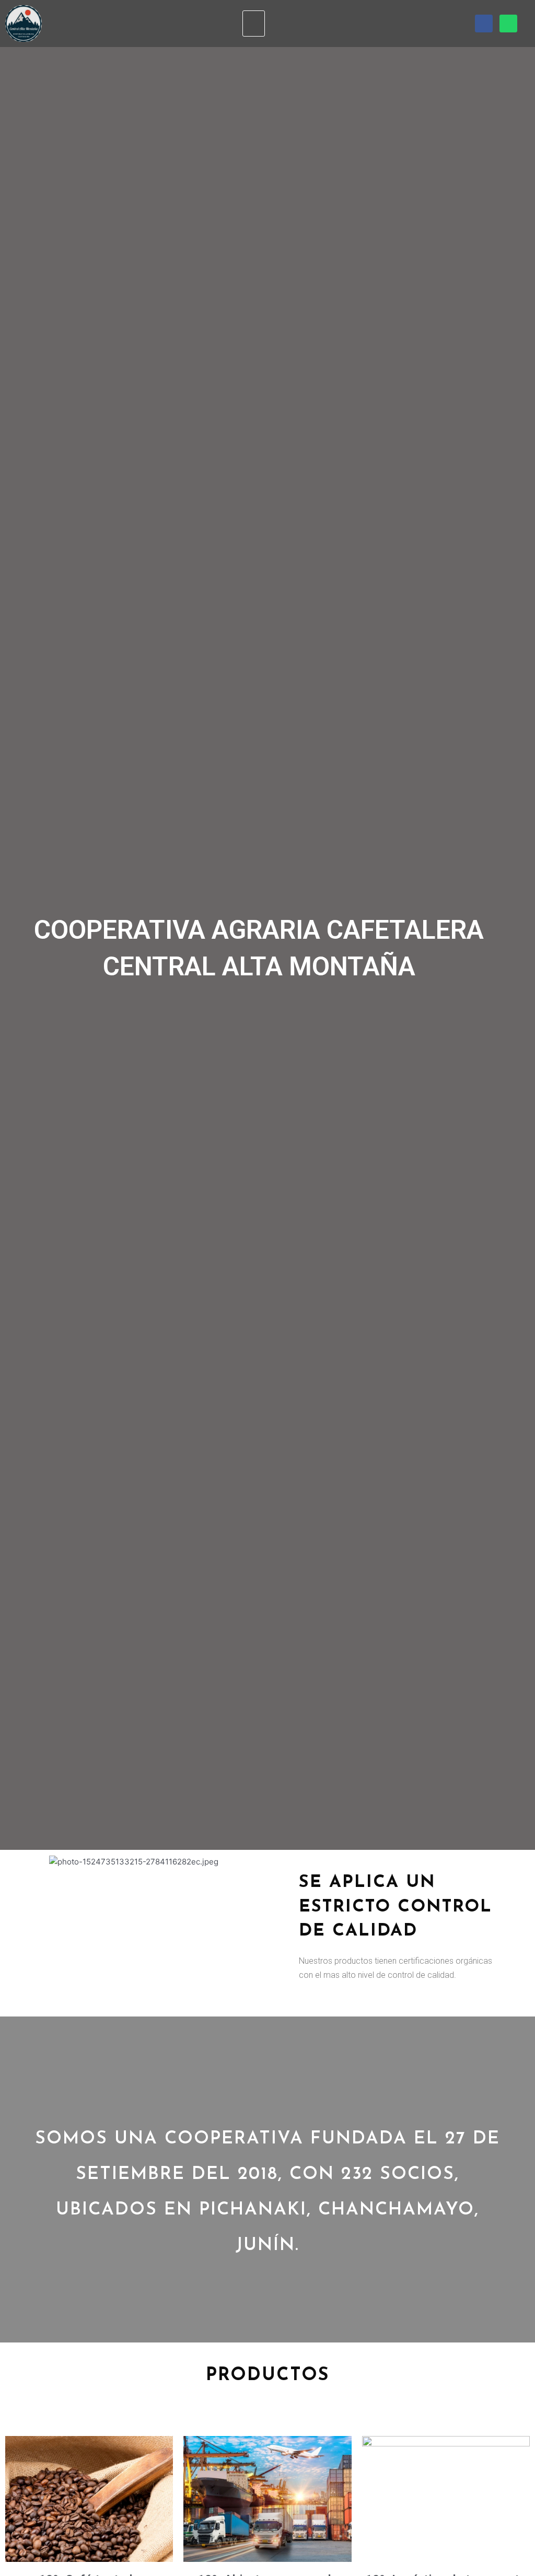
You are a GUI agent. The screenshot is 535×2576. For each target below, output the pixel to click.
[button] (254, 24)
